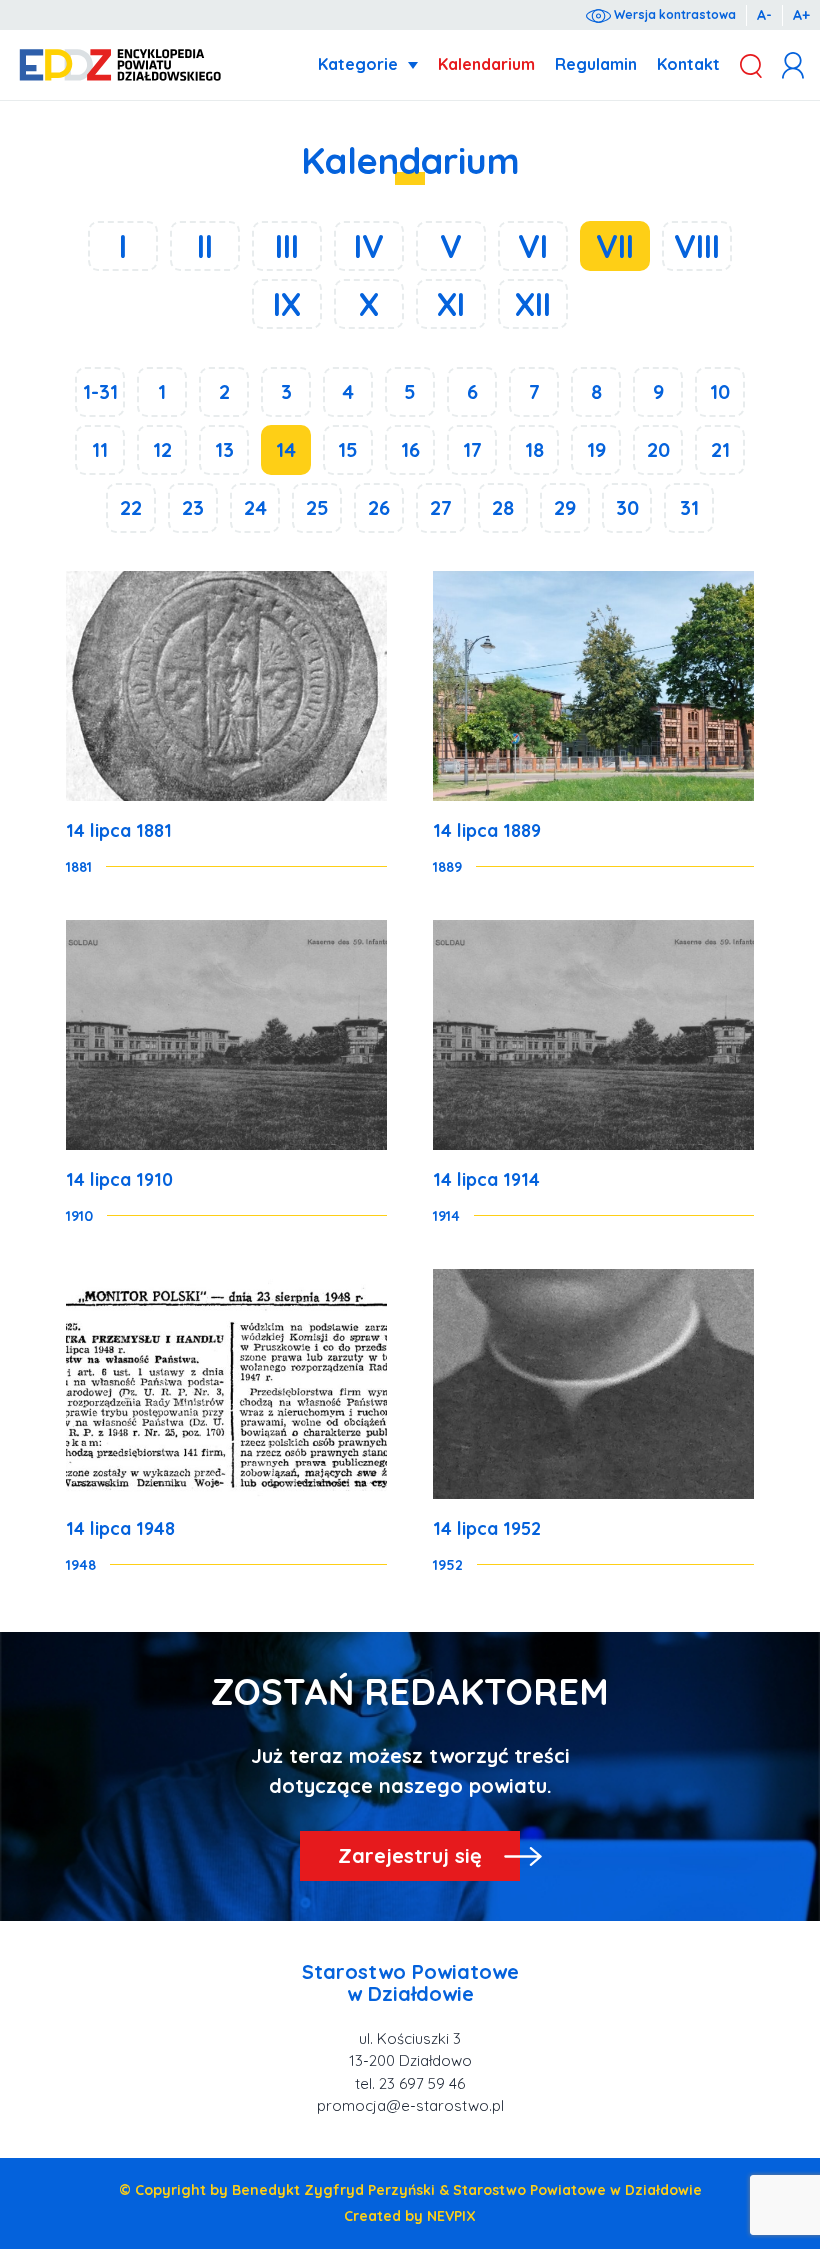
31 (689, 507)
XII (533, 304)
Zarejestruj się (410, 1855)
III (287, 246)
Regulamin (596, 64)
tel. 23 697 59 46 (410, 2083)
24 (255, 507)
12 (162, 449)
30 (627, 507)
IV (369, 246)
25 (317, 507)
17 (472, 449)
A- (764, 15)
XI (451, 304)
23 (193, 507)
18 (534, 449)
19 (596, 449)
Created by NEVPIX (410, 2216)
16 (410, 449)
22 (131, 507)
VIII (697, 246)
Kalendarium (486, 64)
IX (287, 304)
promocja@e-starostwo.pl (410, 2105)
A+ (801, 15)
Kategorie (358, 64)
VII (615, 246)
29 (565, 507)
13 (224, 449)
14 (286, 449)
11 (100, 449)
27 (441, 507)
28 (503, 507)
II (205, 246)
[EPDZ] (120, 65)
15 (348, 449)
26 (379, 507)
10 (720, 391)
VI (533, 246)
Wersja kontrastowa (673, 14)
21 (720, 449)
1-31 (100, 391)
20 (658, 449)
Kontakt (688, 64)
